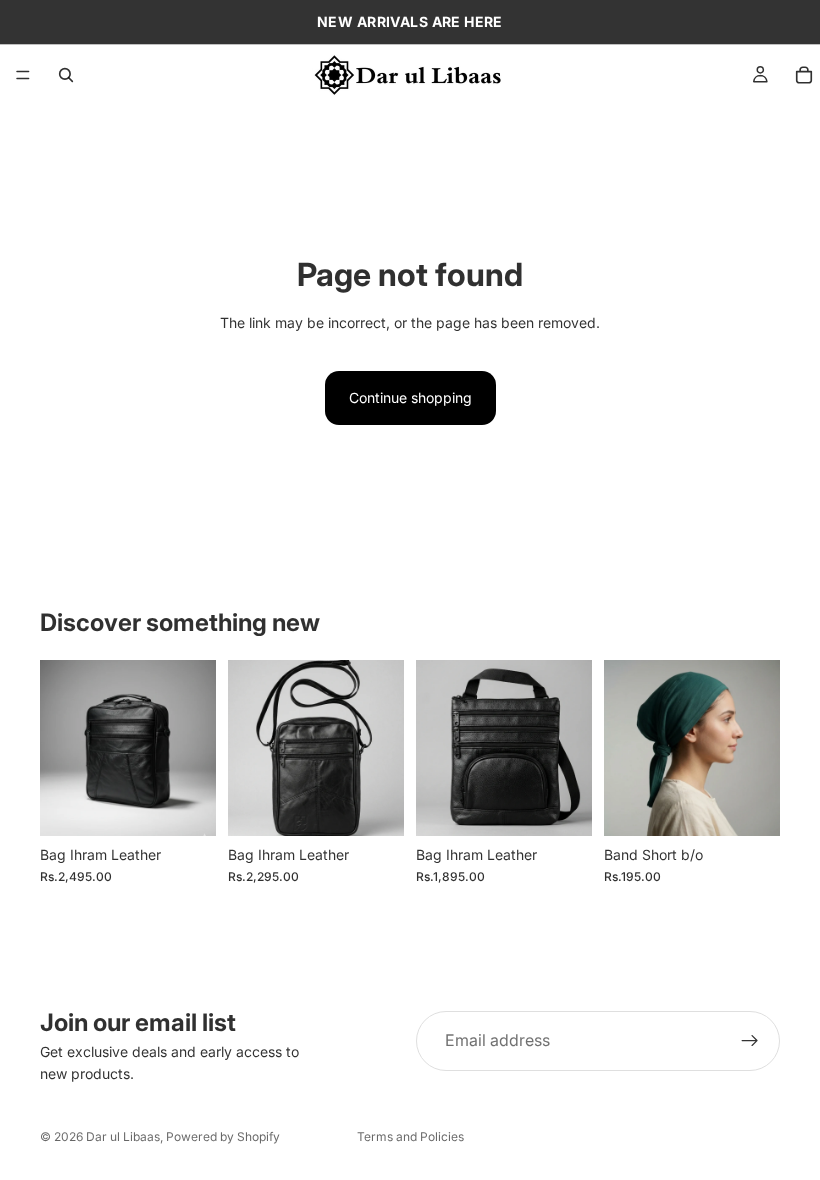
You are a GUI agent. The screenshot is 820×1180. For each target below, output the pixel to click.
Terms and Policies (410, 1136)
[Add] (185, 805)
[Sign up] (750, 1041)
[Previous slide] (626, 748)
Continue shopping (410, 397)
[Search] (66, 75)
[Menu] (23, 75)
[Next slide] (758, 748)
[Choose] (749, 805)
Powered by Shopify (223, 1136)
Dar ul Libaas (123, 1136)
